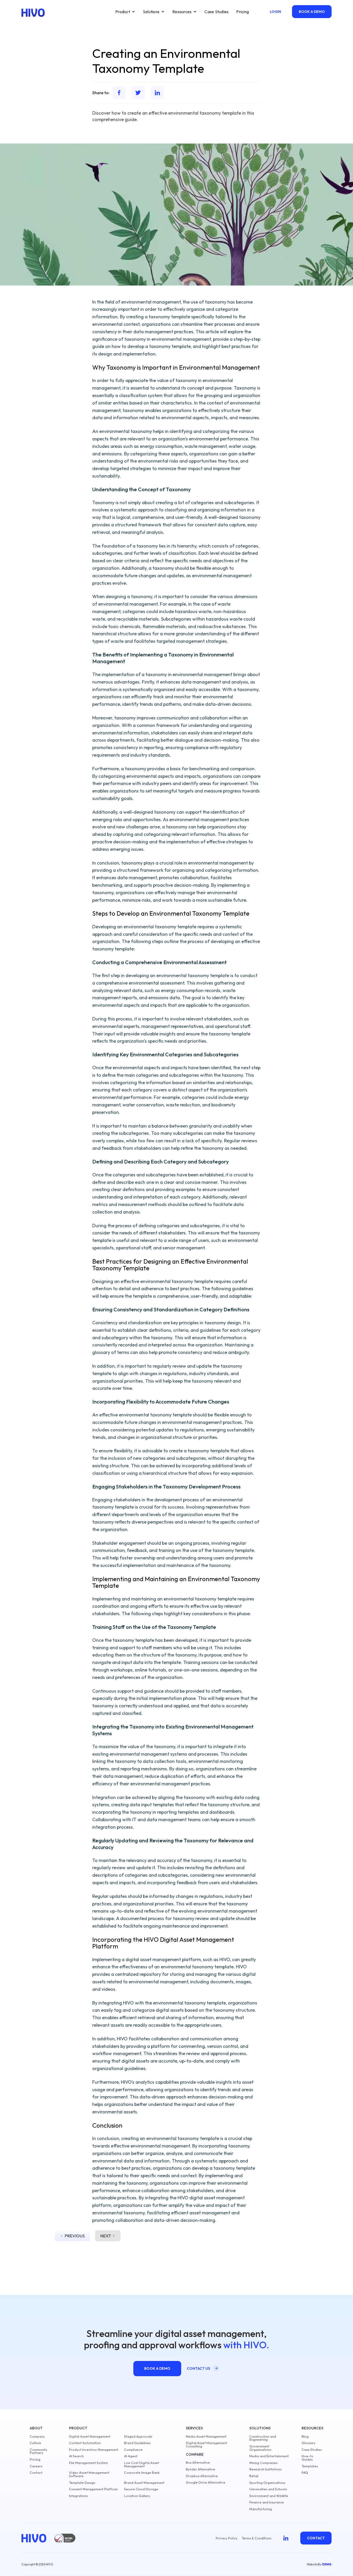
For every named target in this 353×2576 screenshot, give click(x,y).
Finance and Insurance (267, 2502)
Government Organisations (260, 2448)
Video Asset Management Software (89, 2474)
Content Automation (85, 2443)
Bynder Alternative (201, 2469)
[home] (33, 13)
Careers (36, 2466)
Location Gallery (137, 2496)
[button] (125, 12)
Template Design (82, 2483)
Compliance (133, 2450)
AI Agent (131, 2456)
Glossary (309, 2443)
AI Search (76, 2456)
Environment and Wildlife (269, 2496)
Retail (254, 2476)
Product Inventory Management (94, 2450)
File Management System (89, 2463)
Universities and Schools (268, 2489)
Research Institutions (266, 2469)
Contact (36, 2473)
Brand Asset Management (144, 2483)
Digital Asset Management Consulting (206, 2445)
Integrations (78, 2496)
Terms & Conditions (256, 2538)
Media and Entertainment (269, 2456)
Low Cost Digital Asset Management (142, 2464)
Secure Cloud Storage (141, 2489)
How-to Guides (308, 2458)
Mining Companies (263, 2463)
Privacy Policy (227, 2538)
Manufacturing (261, 2509)
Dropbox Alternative (202, 2476)
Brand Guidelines (137, 2443)
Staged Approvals (138, 2436)
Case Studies (216, 12)
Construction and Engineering (263, 2438)
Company (37, 2436)
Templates (310, 2466)
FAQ (305, 2473)
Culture (35, 2443)
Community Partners (39, 2451)
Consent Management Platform (93, 2489)
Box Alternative (198, 2463)
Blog (305, 2436)
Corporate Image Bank (142, 2473)
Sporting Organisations (267, 2483)
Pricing (243, 12)
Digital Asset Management (90, 2436)
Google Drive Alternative (206, 2482)
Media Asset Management (206, 2436)
